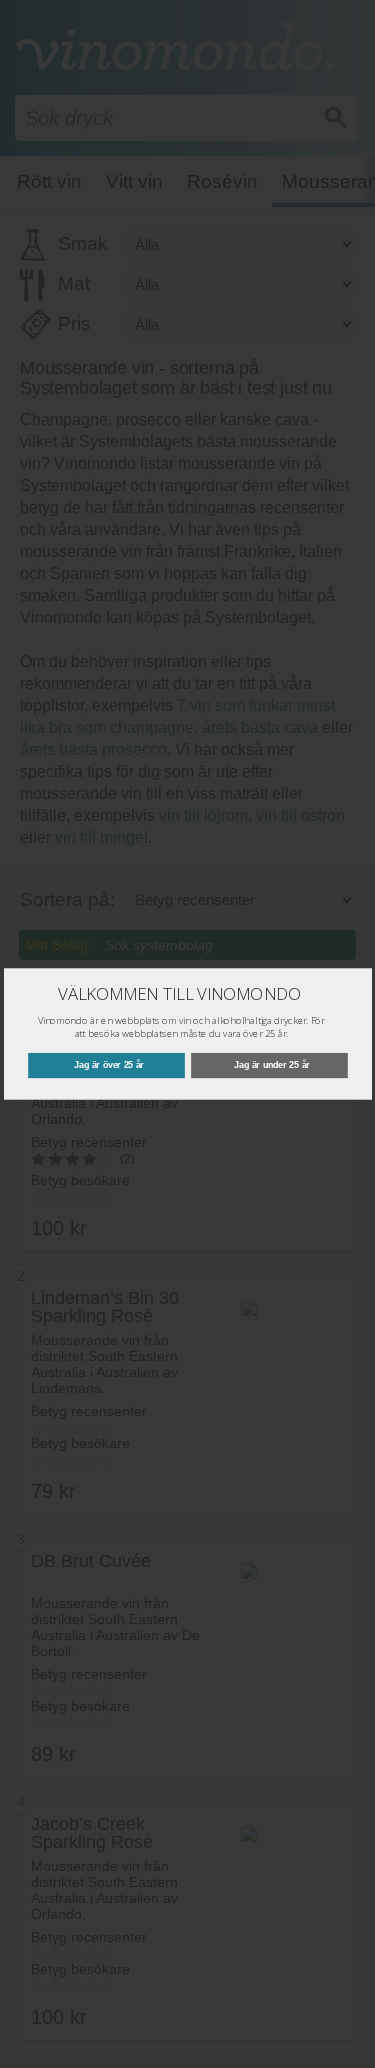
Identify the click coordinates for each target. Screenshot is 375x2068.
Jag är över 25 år (109, 1065)
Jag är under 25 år (272, 1065)
